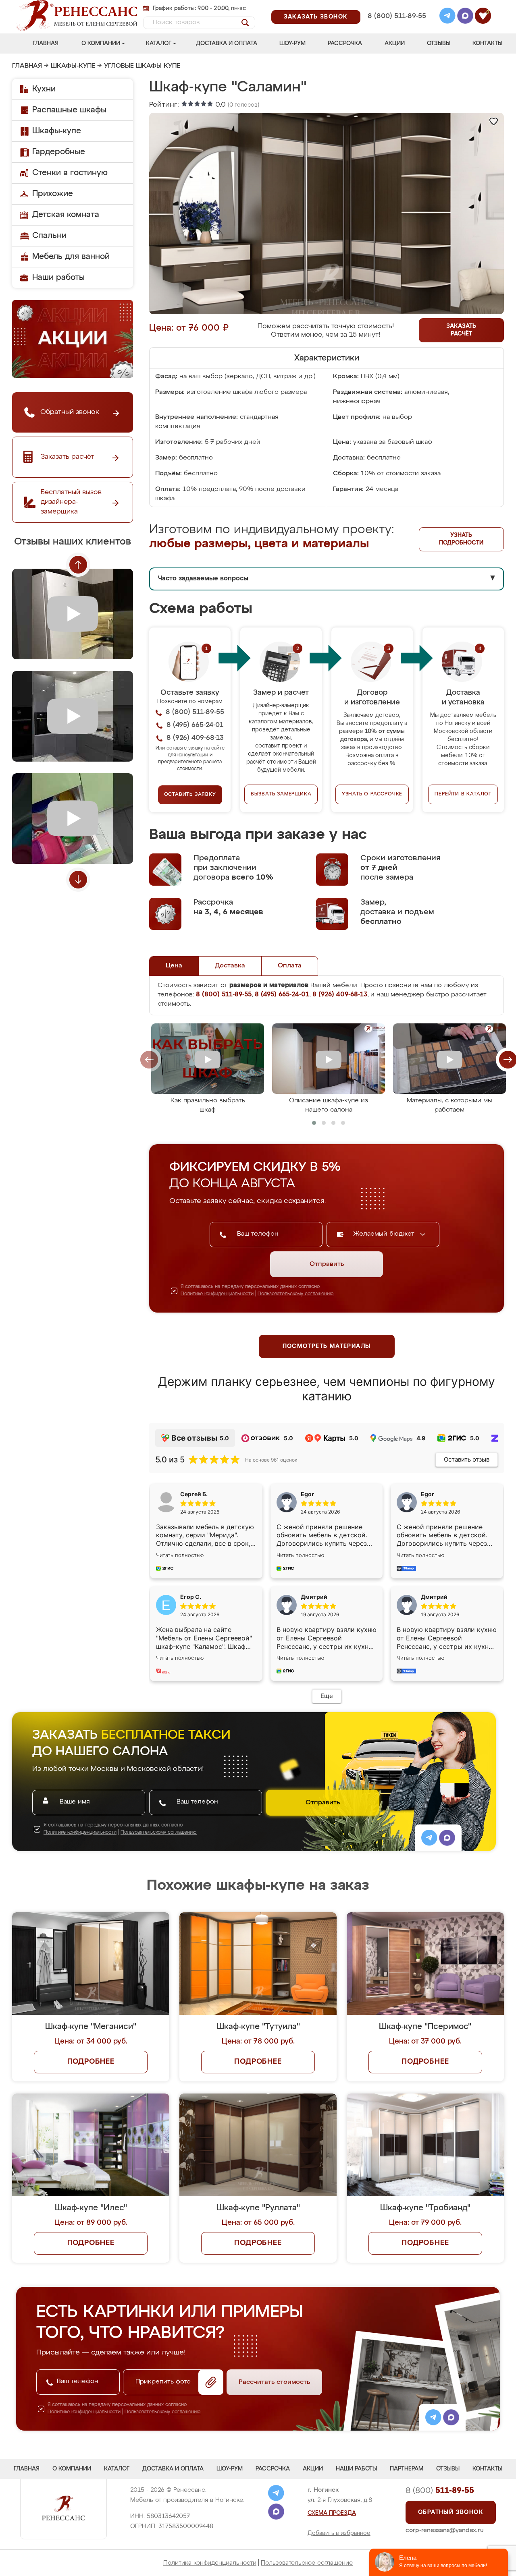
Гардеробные (59, 152)
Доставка (230, 966)
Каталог (159, 43)
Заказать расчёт (461, 330)
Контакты (487, 43)
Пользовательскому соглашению (296, 1294)
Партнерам (407, 2469)
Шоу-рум (292, 43)
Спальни (49, 236)
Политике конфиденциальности (217, 1294)
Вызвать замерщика (281, 794)
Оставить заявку (190, 795)
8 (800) (440, 2491)
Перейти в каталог (463, 794)
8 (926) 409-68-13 (396, 27)
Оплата (290, 966)
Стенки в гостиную (70, 173)
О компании (101, 43)
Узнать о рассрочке (372, 794)
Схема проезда (332, 2513)
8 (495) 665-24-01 (396, 6)
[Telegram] (447, 17)
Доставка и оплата (227, 43)
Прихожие (53, 194)
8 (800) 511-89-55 (397, 16)
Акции (395, 43)
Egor (428, 1494)
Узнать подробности (461, 539)
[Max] (465, 17)
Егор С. (191, 1597)
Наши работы (58, 277)
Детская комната (66, 215)
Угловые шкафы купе (142, 66)
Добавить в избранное (339, 2533)
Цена (174, 966)
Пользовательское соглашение (307, 2563)
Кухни (44, 89)
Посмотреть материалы (327, 1346)
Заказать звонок (316, 17)
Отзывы (439, 43)
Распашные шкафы (69, 110)
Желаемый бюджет (385, 1234)
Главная (46, 43)
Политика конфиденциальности (210, 2563)
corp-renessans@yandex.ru (445, 2530)
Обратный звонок (451, 2512)
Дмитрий (434, 1597)
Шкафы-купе (73, 66)
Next (78, 880)
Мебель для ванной (71, 257)
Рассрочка (345, 43)
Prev (78, 565)
